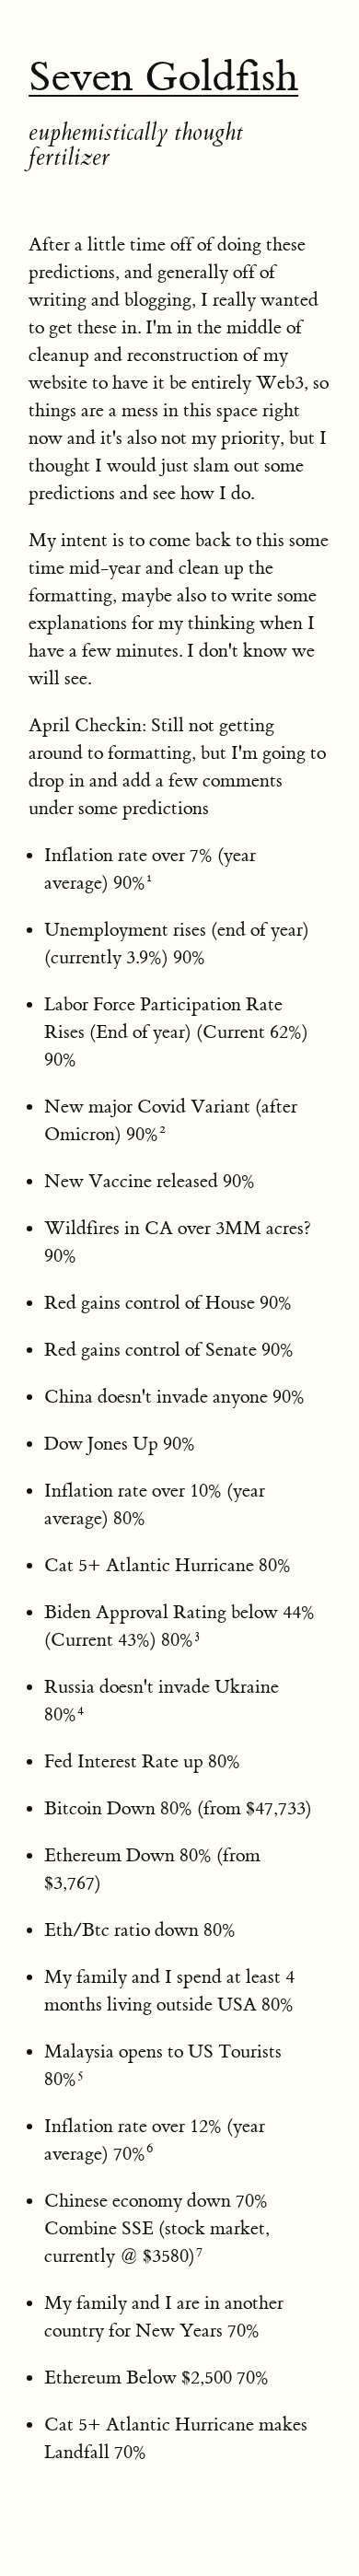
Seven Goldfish (163, 77)
